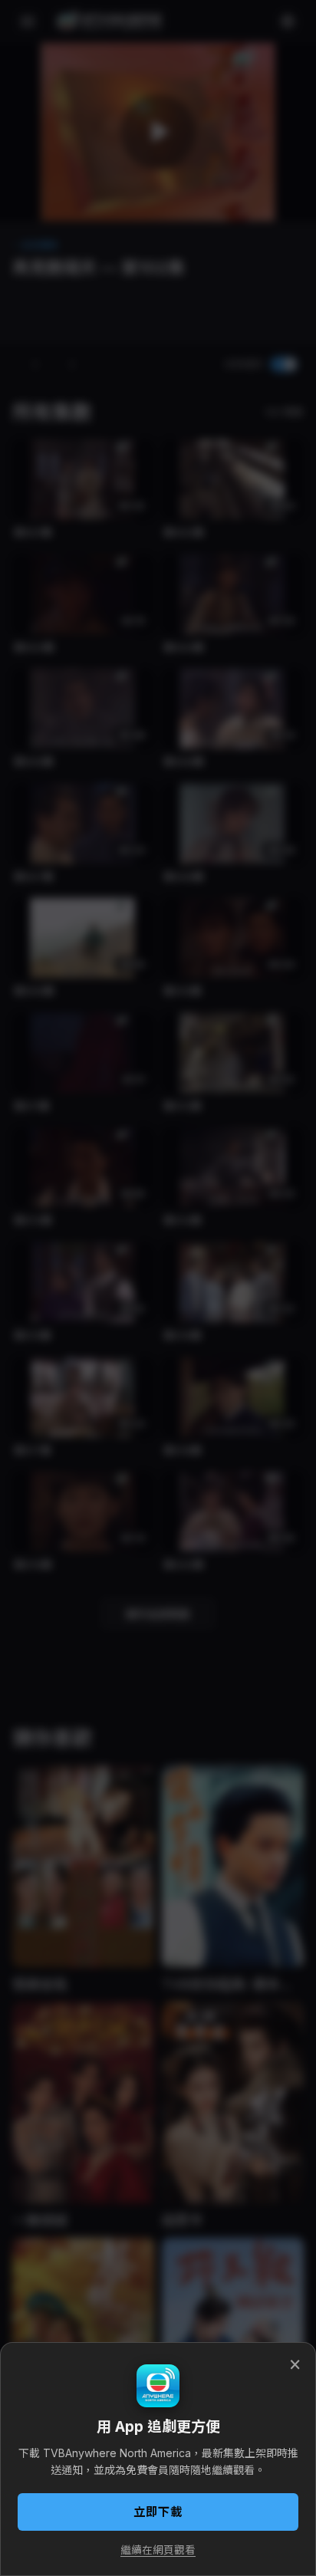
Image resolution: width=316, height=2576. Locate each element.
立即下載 (158, 2512)
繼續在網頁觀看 (158, 2550)
